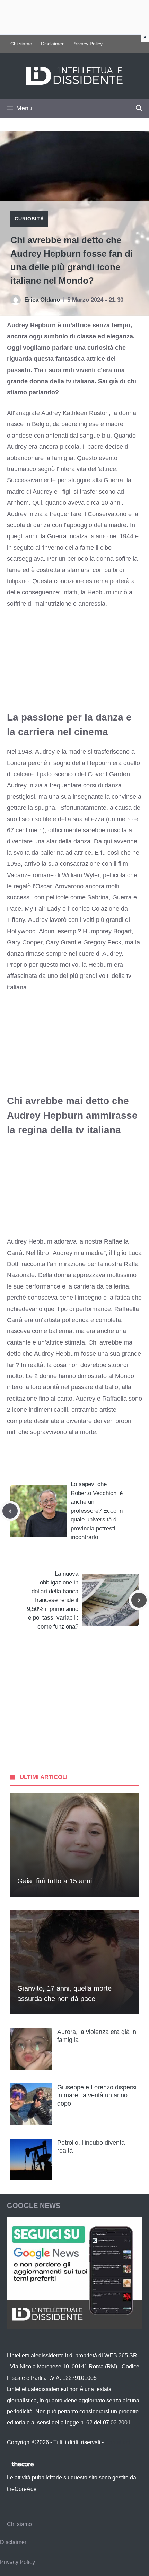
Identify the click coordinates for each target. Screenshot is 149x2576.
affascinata (22, 976)
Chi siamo (21, 44)
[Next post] (139, 1600)
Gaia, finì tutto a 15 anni (55, 1881)
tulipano (18, 581)
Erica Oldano (42, 300)
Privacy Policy (87, 44)
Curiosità (29, 219)
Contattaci (117, 2442)
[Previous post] (10, 1511)
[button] (139, 108)
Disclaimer (52, 44)
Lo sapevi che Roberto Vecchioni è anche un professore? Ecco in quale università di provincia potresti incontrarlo (97, 1511)
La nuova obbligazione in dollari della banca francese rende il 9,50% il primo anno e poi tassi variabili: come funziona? (53, 1600)
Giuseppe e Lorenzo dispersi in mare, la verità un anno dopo (97, 2095)
